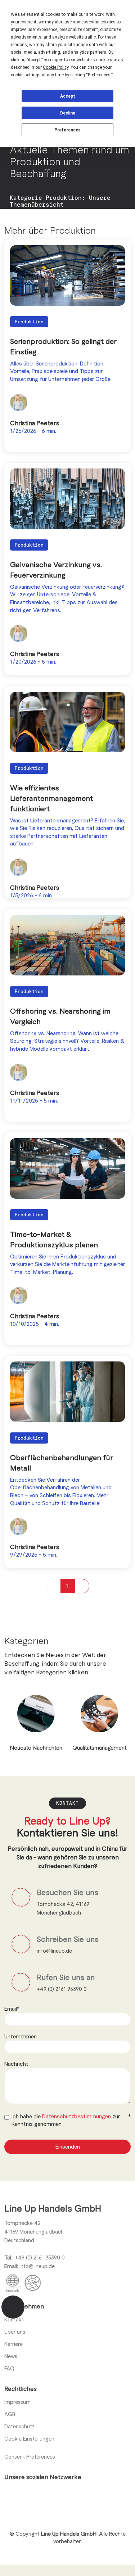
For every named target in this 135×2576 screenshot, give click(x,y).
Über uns (15, 2332)
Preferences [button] (99, 75)
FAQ (9, 2368)
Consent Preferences (30, 2456)
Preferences (67, 130)
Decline (68, 113)
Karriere (13, 2344)
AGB (10, 2414)
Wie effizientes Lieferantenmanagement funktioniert (51, 798)
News (11, 2356)
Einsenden (68, 2146)
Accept (68, 96)
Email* (12, 2009)
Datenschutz (19, 2426)
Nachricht (16, 2064)
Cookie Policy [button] (56, 67)
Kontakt (14, 2319)
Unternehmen (21, 2036)
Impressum (17, 2402)
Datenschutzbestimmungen (77, 2116)
